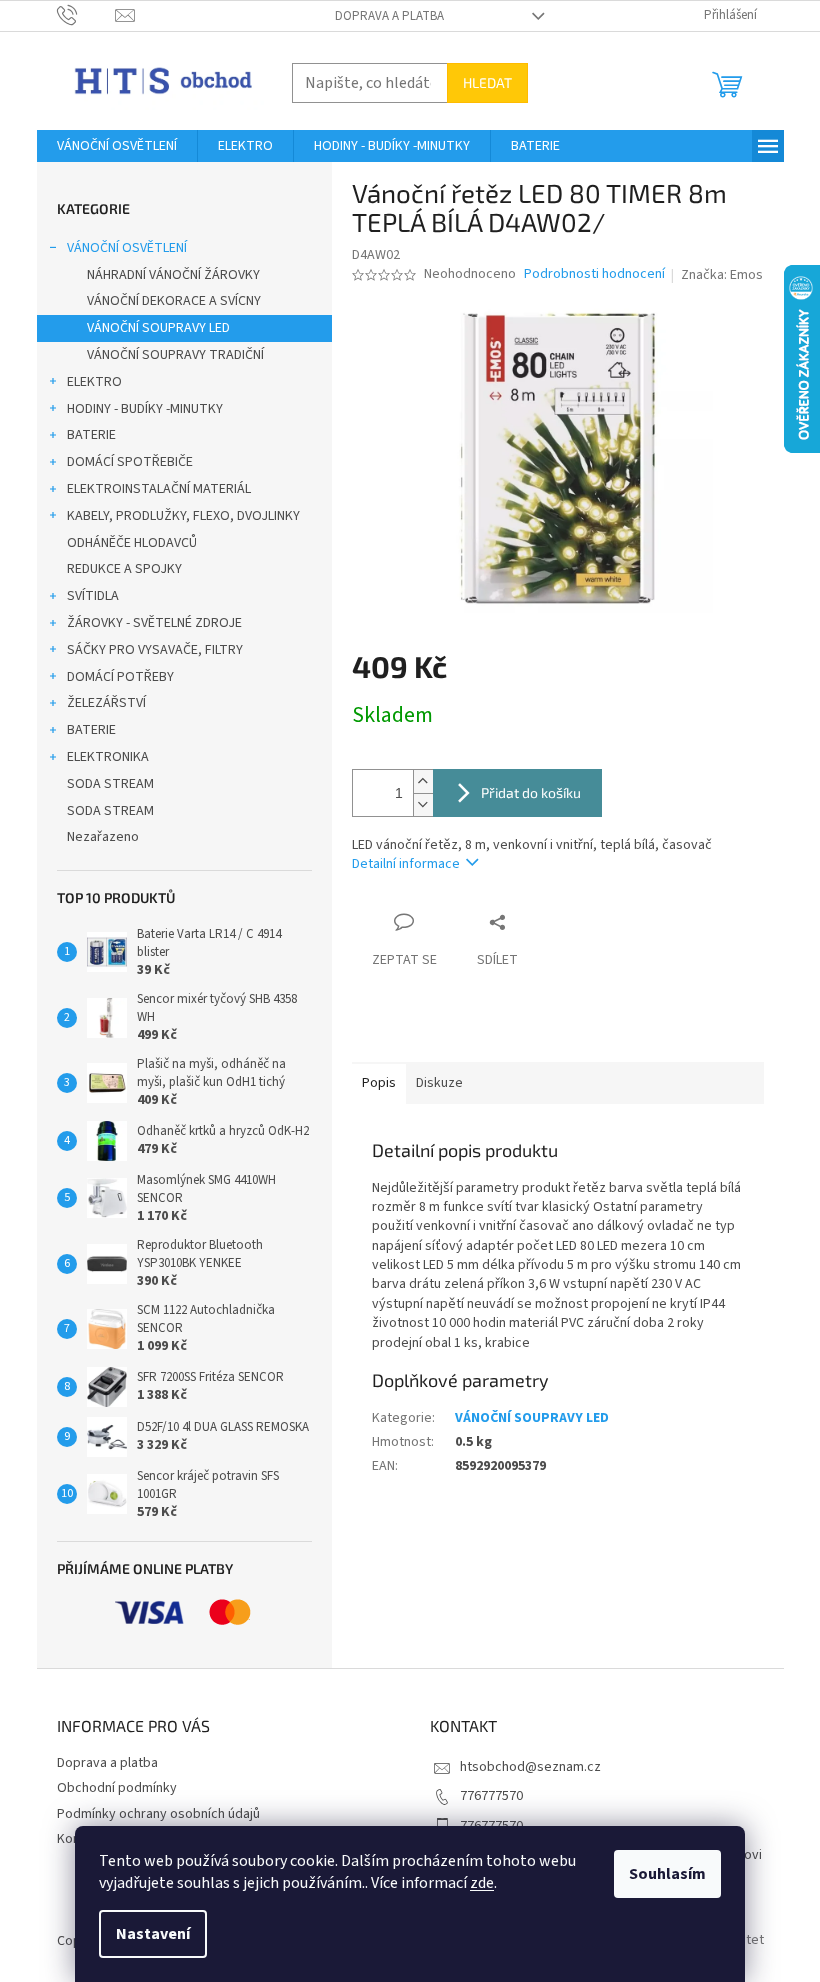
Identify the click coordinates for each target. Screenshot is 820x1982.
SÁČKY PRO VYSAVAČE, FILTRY (155, 650)
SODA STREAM (110, 784)
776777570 (491, 1796)
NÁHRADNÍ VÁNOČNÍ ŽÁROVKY (173, 275)
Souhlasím (667, 1874)
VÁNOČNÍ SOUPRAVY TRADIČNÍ (175, 355)
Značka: (722, 275)
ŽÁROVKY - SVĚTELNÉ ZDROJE (154, 623)
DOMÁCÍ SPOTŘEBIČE (130, 462)
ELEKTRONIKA (108, 757)
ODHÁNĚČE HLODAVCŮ (132, 543)
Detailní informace (406, 864)
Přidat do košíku (531, 792)
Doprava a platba (389, 16)
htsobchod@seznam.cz (530, 1767)
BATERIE (91, 435)
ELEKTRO (94, 382)
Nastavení (153, 1934)
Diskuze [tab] (439, 1083)
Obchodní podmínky (117, 1788)
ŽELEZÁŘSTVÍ (106, 703)
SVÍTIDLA (93, 596)
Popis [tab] (379, 1083)
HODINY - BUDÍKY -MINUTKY (145, 409)
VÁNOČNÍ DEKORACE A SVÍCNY (174, 301)
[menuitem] (117, 146)
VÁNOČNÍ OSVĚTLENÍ (127, 248)
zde (482, 1883)
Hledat (487, 82)
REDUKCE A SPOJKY (124, 569)
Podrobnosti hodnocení (594, 274)
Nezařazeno (103, 837)
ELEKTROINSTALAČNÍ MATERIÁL (159, 489)
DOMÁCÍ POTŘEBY (120, 677)
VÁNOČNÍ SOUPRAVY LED (158, 328)
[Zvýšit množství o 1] (423, 781)
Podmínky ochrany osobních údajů (158, 1814)
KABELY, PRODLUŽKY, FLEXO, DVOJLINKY (183, 516)
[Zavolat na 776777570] (86, 15)
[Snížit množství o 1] (423, 804)
